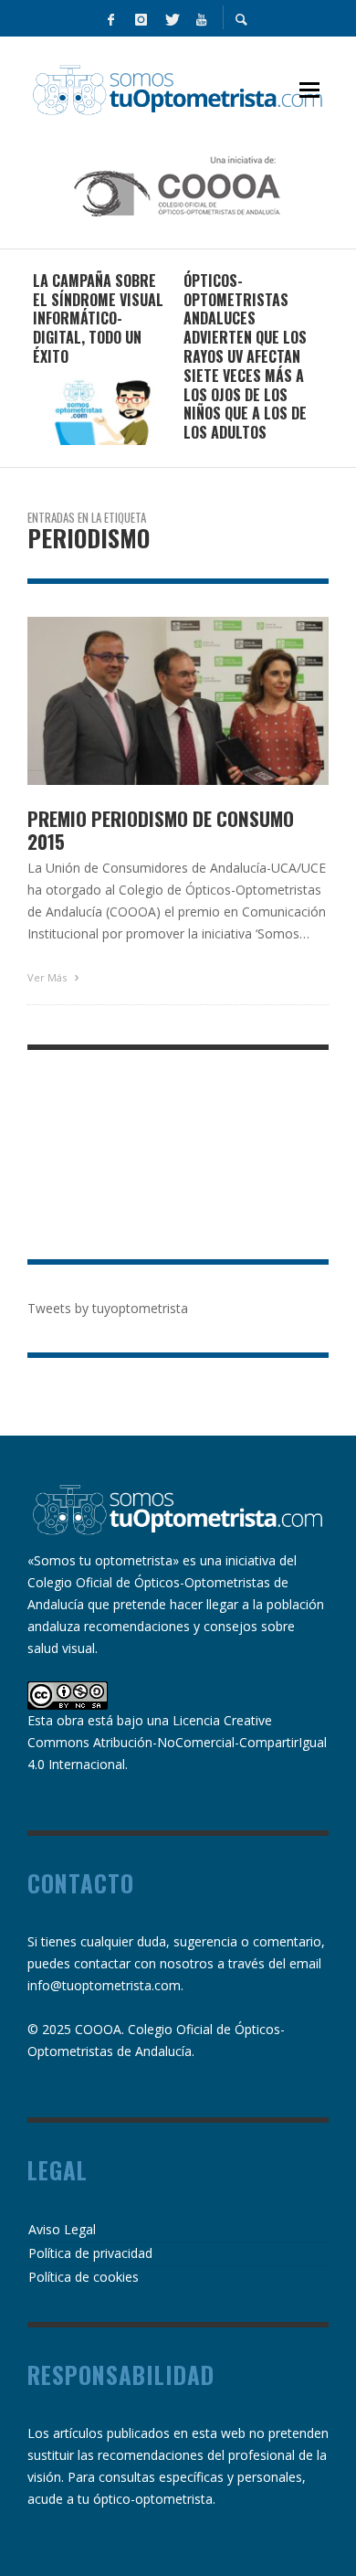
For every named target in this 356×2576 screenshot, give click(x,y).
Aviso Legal (62, 2229)
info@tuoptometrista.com (104, 1985)
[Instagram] (141, 18)
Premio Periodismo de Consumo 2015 (161, 830)
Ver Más (48, 977)
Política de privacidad (90, 2253)
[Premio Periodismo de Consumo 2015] (149, 701)
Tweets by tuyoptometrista (108, 1308)
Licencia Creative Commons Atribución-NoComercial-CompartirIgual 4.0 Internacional (177, 1742)
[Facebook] (110, 18)
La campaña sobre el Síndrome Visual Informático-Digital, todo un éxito (98, 318)
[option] (103, 358)
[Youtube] (201, 18)
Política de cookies (84, 2277)
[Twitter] (171, 18)
